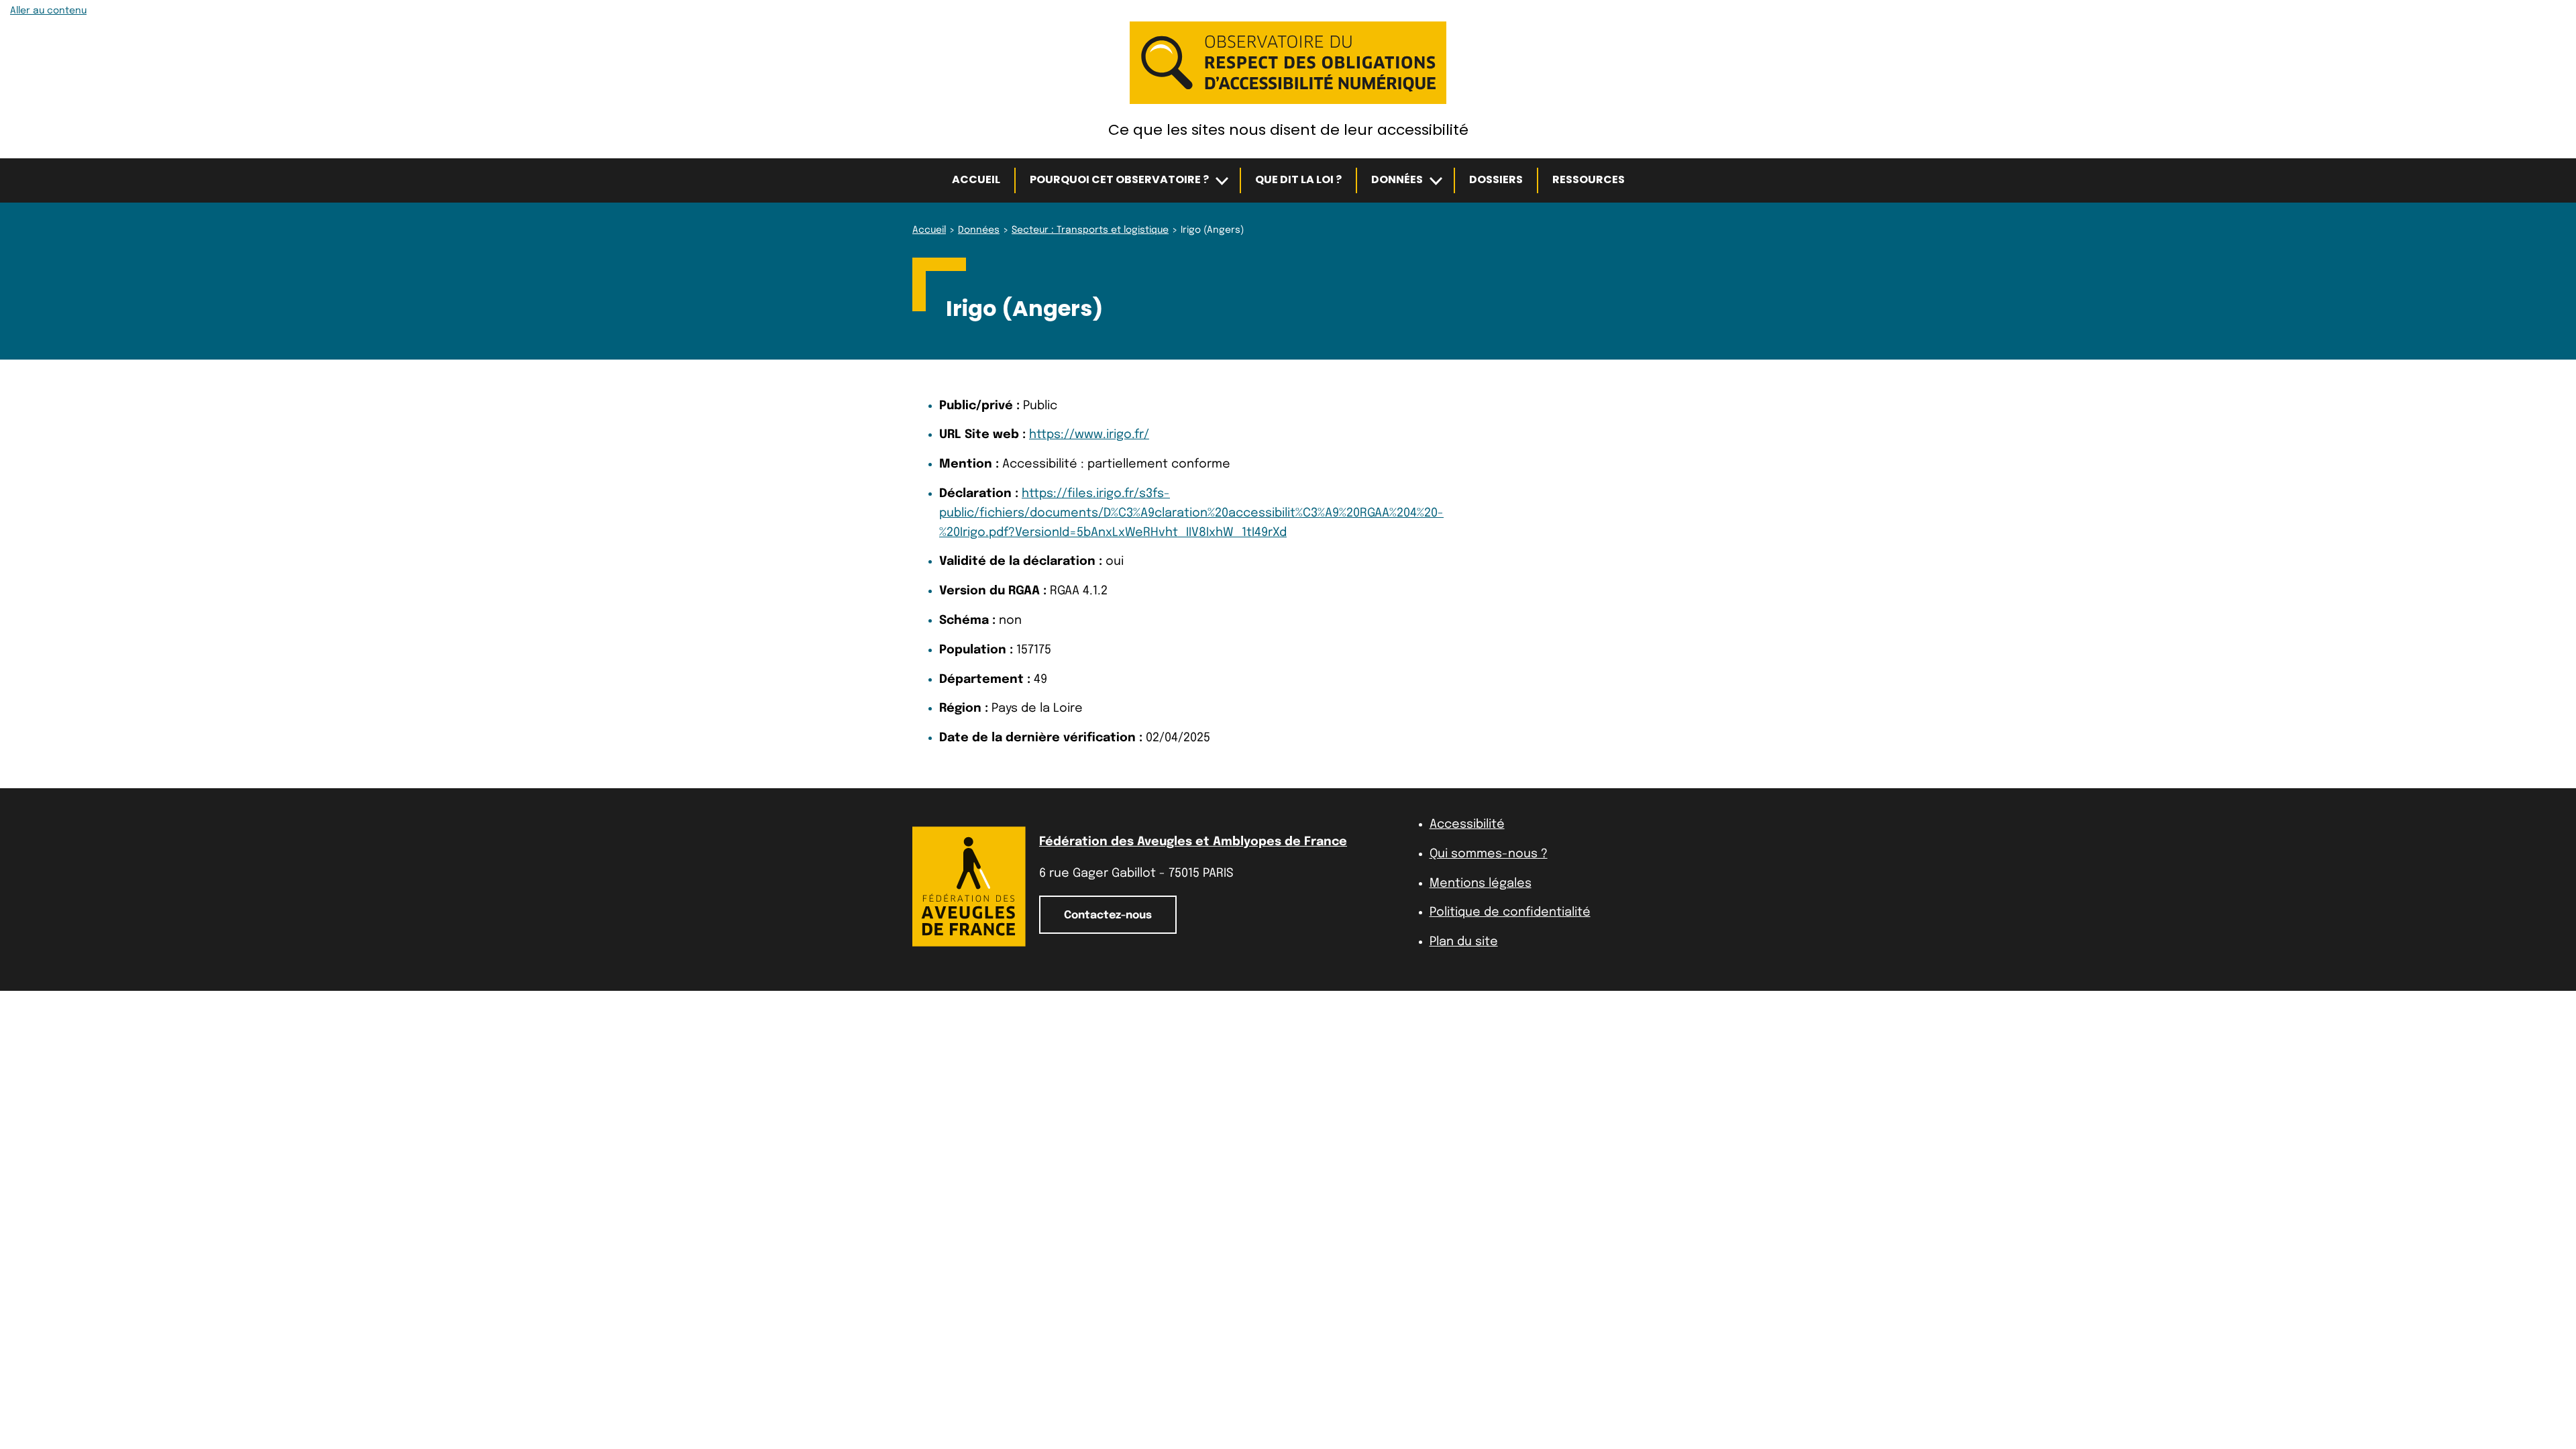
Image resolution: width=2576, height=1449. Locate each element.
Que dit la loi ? (1298, 179)
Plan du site (1464, 942)
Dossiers (1496, 179)
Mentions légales (1481, 883)
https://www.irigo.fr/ (1089, 435)
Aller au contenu (48, 11)
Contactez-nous (1108, 915)
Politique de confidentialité (1510, 912)
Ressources (1589, 179)
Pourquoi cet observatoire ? (1119, 179)
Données (1397, 179)
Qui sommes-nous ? (1489, 854)
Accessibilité (1467, 824)
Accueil (976, 179)
